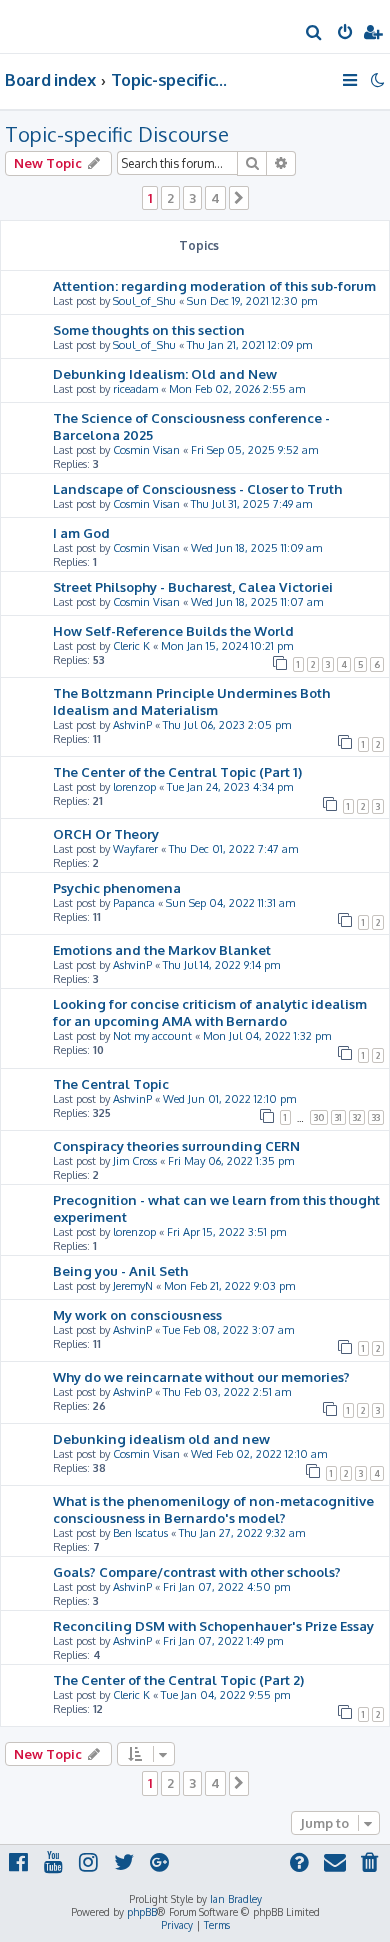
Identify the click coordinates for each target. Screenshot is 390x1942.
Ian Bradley (236, 1899)
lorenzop (134, 787)
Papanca (134, 903)
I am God (81, 532)
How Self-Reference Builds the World (173, 630)
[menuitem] (314, 34)
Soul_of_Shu (144, 301)
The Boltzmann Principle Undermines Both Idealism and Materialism (191, 701)
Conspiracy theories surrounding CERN (176, 1145)
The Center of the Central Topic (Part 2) (178, 1679)
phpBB (142, 1912)
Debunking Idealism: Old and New (165, 373)
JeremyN (133, 1286)
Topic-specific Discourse (117, 134)
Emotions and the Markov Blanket (162, 949)
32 (357, 1117)
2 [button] (170, 198)
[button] (239, 198)
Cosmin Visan (146, 450)
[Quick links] (351, 80)
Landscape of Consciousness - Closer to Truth (197, 488)
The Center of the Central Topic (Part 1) (177, 771)
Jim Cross (135, 1161)
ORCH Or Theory (106, 833)
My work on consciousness (137, 1314)
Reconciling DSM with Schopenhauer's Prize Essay (213, 1625)
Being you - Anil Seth (120, 1270)
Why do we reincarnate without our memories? (201, 1376)
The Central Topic (111, 1083)
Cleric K (131, 646)
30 (319, 1117)
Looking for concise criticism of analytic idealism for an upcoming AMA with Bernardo (210, 1012)
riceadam (135, 389)
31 (338, 1117)
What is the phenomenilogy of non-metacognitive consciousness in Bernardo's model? (213, 1509)
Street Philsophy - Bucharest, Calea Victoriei (193, 586)
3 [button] (192, 198)
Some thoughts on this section (149, 329)
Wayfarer (135, 849)
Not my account (152, 1036)
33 (376, 1117)
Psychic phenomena (117, 887)
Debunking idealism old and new (161, 1438)
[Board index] (48, 25)
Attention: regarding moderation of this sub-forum (214, 285)
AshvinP (132, 725)
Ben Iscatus (140, 1533)
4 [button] (215, 198)
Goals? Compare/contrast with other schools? (197, 1571)
